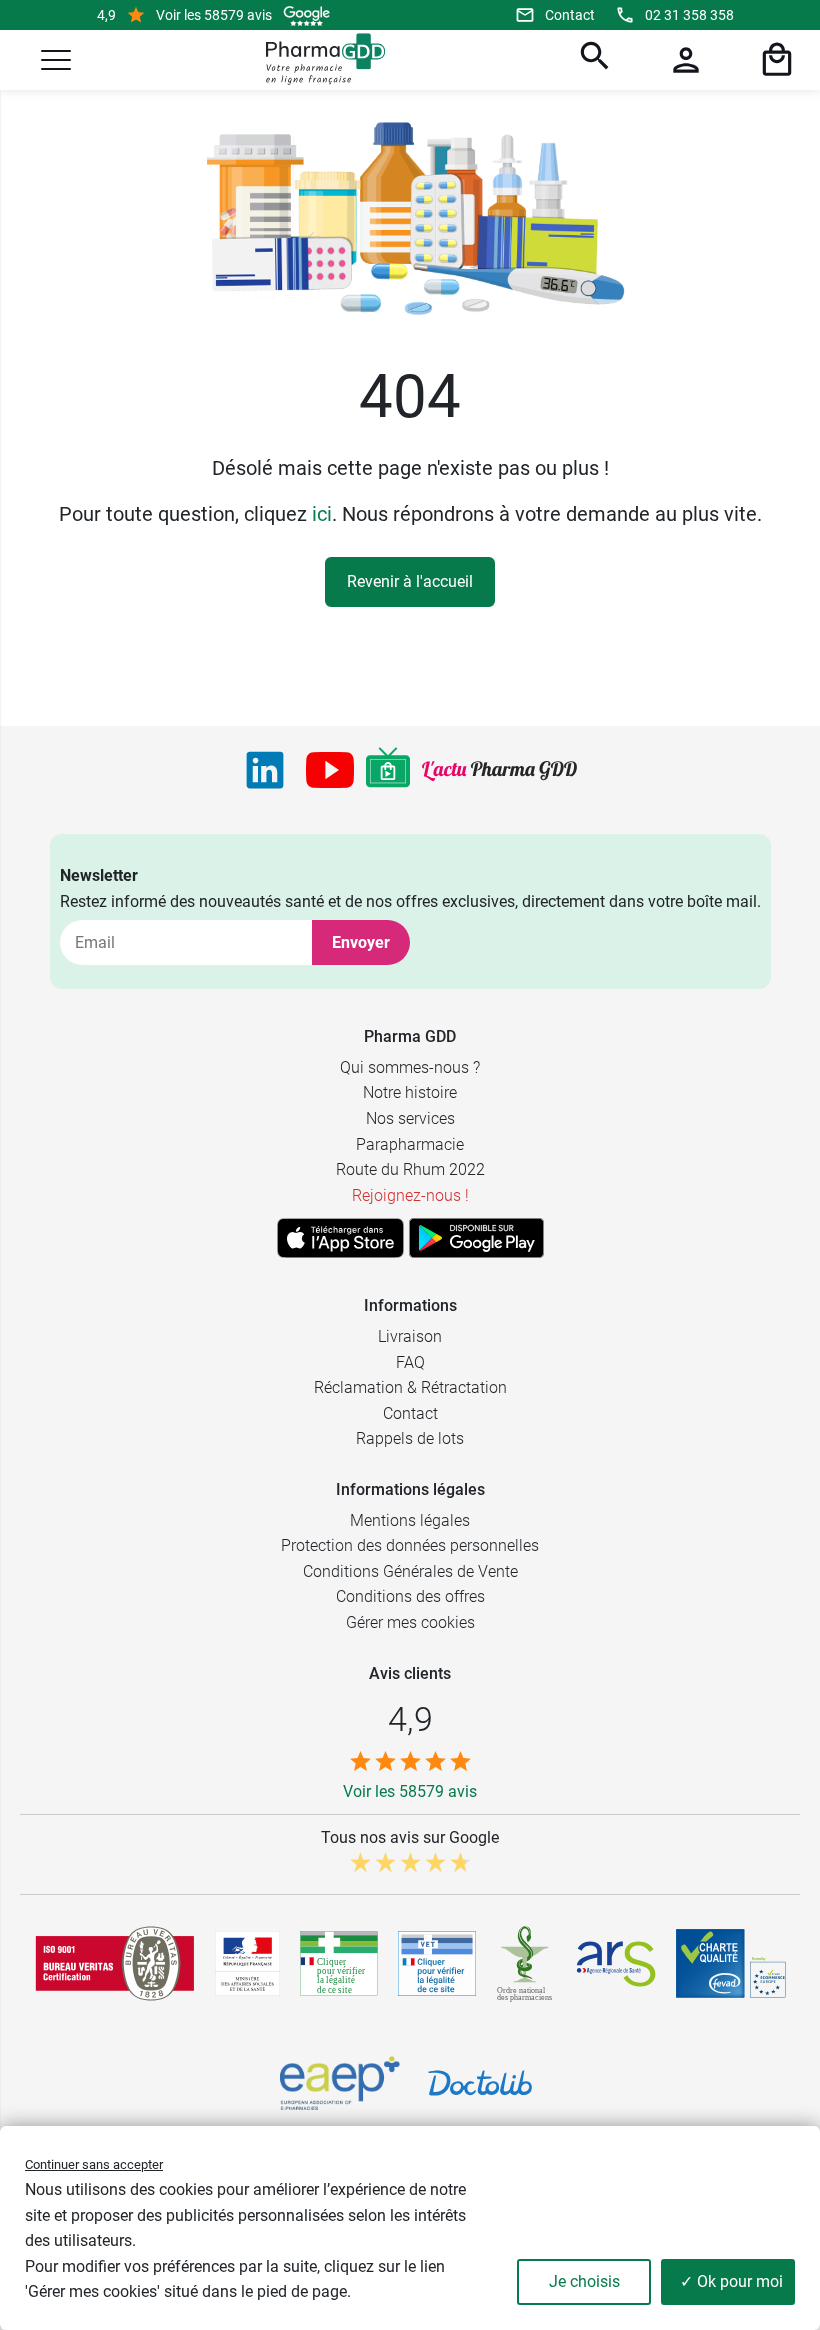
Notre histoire (410, 1092)
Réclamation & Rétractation (410, 1387)
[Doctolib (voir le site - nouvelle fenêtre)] (480, 2083)
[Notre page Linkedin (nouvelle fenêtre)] (265, 770)
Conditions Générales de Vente (410, 1571)
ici (322, 514)
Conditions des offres (410, 1596)
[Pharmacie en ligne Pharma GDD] (318, 59)
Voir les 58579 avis (214, 15)
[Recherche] (592, 60)
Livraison (410, 1336)
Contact (570, 15)
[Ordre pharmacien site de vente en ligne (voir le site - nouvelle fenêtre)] (339, 1963)
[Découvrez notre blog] (499, 771)
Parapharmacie (410, 1144)
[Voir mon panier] (774, 60)
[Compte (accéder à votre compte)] (683, 60)
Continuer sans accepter (94, 2164)
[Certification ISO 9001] (115, 1963)
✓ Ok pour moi (731, 2281)
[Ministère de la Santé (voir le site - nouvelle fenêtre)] (247, 1963)
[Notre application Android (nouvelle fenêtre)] (476, 1238)
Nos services (410, 1118)
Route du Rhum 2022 (410, 1169)
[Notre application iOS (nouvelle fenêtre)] (340, 1238)
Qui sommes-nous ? (410, 1067)
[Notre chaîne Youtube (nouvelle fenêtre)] (330, 770)
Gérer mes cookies (410, 1622)
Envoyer (361, 942)
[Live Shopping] (388, 770)
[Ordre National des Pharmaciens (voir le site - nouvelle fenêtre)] (526, 1964)
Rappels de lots (410, 1438)
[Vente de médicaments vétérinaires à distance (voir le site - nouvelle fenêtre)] (437, 1963)
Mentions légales (410, 1520)
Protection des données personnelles (410, 1545)
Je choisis (584, 2281)
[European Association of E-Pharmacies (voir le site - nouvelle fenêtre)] (340, 2083)
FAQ (410, 1362)
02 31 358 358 (689, 15)
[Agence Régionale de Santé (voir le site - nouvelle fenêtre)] (616, 1964)
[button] (56, 60)
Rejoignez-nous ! (410, 1195)
